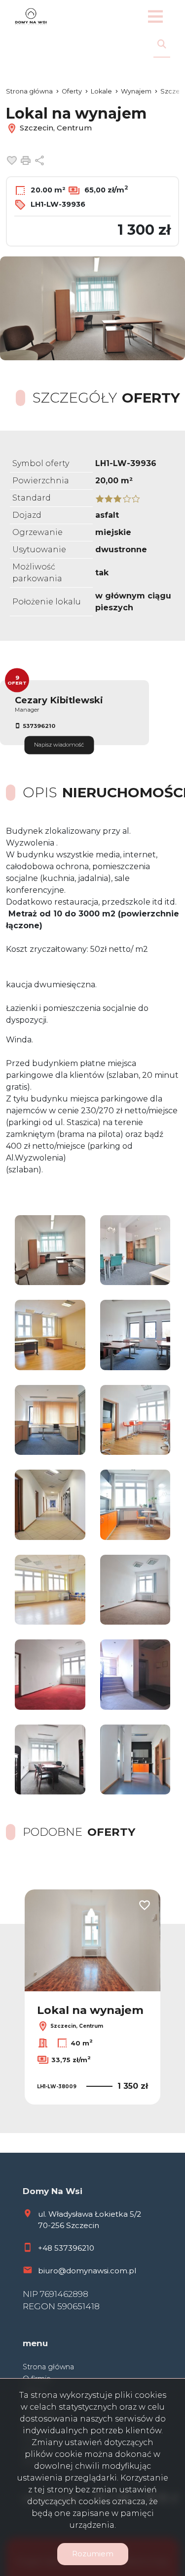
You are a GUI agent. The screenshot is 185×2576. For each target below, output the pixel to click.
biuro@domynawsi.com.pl (87, 2271)
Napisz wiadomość (59, 745)
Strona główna (48, 2367)
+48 (46, 2248)
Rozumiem (93, 2554)
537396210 (39, 726)
